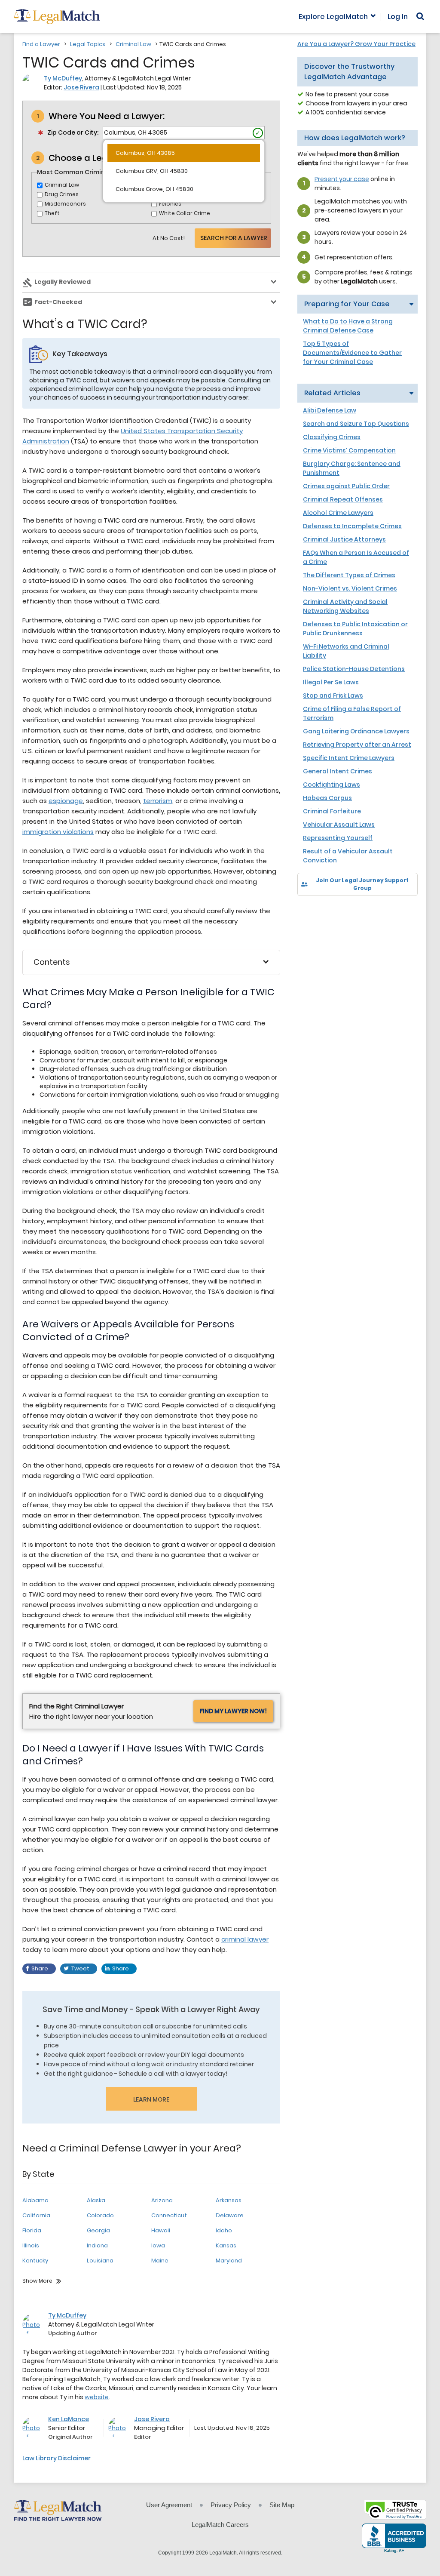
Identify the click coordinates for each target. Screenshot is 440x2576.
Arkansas (229, 2200)
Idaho (224, 2230)
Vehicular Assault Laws (339, 825)
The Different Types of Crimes (349, 575)
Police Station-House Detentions (354, 669)
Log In (398, 17)
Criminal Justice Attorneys (344, 539)
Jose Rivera (81, 87)
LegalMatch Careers (220, 2525)
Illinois (31, 2245)
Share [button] (40, 1968)
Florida (32, 2230)
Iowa (158, 2245)
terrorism (158, 801)
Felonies (170, 204)
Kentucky (35, 2261)
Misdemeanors (65, 204)
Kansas (226, 2245)
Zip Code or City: (73, 132)
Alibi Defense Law (330, 410)
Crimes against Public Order (346, 486)
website (97, 2397)
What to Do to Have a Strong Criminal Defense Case (348, 326)
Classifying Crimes (332, 437)
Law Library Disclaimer (57, 2458)
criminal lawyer (245, 1939)
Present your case (342, 179)
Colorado (100, 2215)
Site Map (282, 2505)
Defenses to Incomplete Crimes (352, 526)
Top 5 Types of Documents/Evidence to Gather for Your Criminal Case (352, 353)
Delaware (230, 2215)
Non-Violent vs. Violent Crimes (350, 588)
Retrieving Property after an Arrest (357, 745)
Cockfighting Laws (332, 785)
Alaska (96, 2200)
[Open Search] (420, 16)
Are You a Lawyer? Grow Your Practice (356, 44)
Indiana (97, 2245)
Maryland (229, 2261)
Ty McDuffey (63, 78)
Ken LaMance (69, 2419)
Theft (52, 213)
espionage (66, 801)
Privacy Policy (231, 2505)
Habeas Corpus (327, 798)
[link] (310, 911)
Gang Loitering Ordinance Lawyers (356, 731)
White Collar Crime (185, 213)
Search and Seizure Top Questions (356, 424)
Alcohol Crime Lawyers (338, 513)
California (36, 2215)
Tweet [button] (80, 1968)
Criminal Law (133, 44)
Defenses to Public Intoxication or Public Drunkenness (355, 629)
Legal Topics (88, 44)
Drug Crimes (62, 194)
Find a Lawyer (41, 44)
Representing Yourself (338, 838)
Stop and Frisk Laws (333, 696)
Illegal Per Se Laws (331, 682)
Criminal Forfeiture (332, 811)
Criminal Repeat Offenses (343, 499)
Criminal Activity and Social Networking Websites (345, 606)
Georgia (98, 2230)
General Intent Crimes (338, 771)
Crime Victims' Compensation (349, 450)
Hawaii (161, 2230)
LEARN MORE (151, 2099)
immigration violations (58, 832)
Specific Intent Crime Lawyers (349, 758)
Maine (160, 2261)
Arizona (162, 2200)
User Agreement (169, 2505)
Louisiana (100, 2261)
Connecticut (169, 2215)
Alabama (35, 2200)
